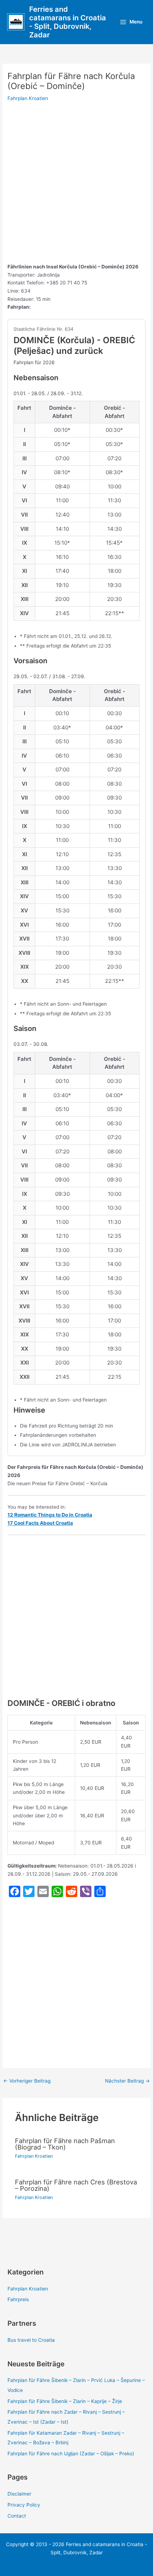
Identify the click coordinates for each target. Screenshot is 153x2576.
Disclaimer (19, 2494)
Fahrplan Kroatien (28, 98)
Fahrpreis (18, 2299)
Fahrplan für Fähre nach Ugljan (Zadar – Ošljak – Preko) (71, 2454)
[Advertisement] (76, 183)
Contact (17, 2516)
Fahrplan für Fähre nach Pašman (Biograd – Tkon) (65, 2144)
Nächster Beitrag (127, 2081)
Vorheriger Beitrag (27, 2081)
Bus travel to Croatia (31, 2340)
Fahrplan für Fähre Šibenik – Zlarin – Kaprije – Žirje (65, 2401)
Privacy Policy (24, 2505)
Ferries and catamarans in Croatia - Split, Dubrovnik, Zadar (68, 22)
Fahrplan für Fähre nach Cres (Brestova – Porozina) (76, 2185)
